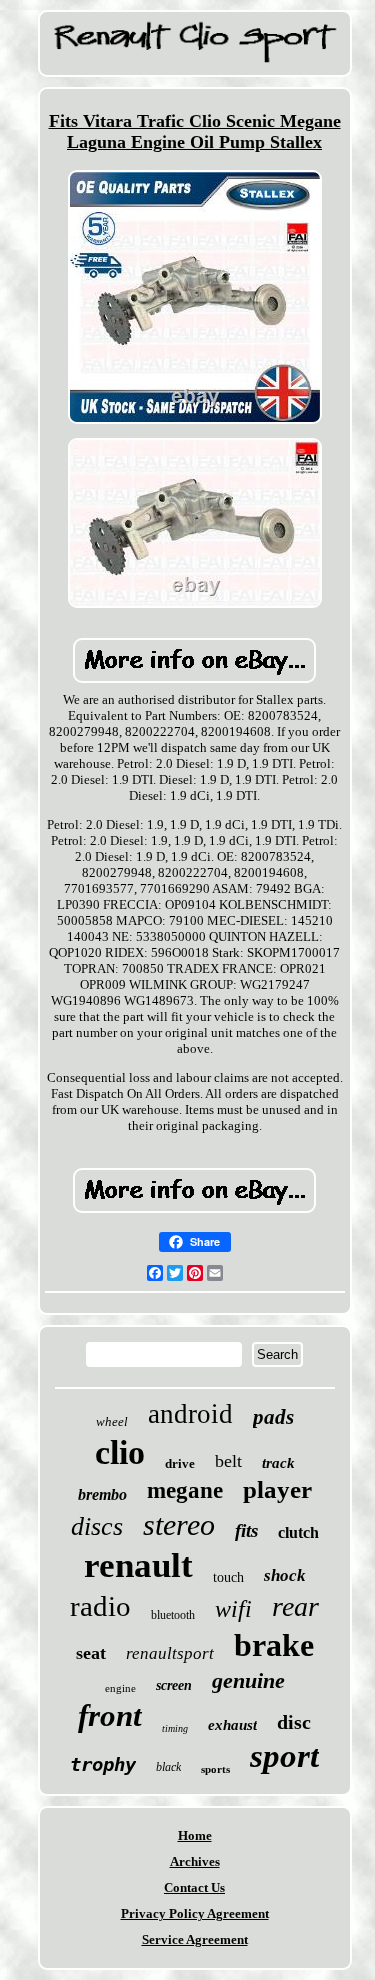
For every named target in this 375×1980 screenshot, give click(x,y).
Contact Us (194, 1887)
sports (215, 1769)
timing (175, 1728)
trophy (103, 1764)
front (110, 1715)
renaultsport (170, 1653)
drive (180, 1463)
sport (284, 1756)
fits (246, 1530)
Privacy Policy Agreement (195, 1913)
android (190, 1414)
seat (91, 1653)
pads (273, 1417)
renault (138, 1565)
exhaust (232, 1725)
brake (274, 1645)
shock (285, 1575)
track (278, 1463)
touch (228, 1577)
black (168, 1767)
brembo (102, 1494)
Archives (195, 1861)
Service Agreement (195, 1939)
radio (100, 1606)
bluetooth (173, 1615)
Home (195, 1835)
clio (120, 1452)
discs (97, 1526)
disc (294, 1722)
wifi (233, 1609)
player (277, 1489)
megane (185, 1490)
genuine (248, 1680)
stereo (179, 1524)
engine (120, 1688)
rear (295, 1606)
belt (228, 1461)
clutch (298, 1532)
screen (174, 1685)
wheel (112, 1421)
